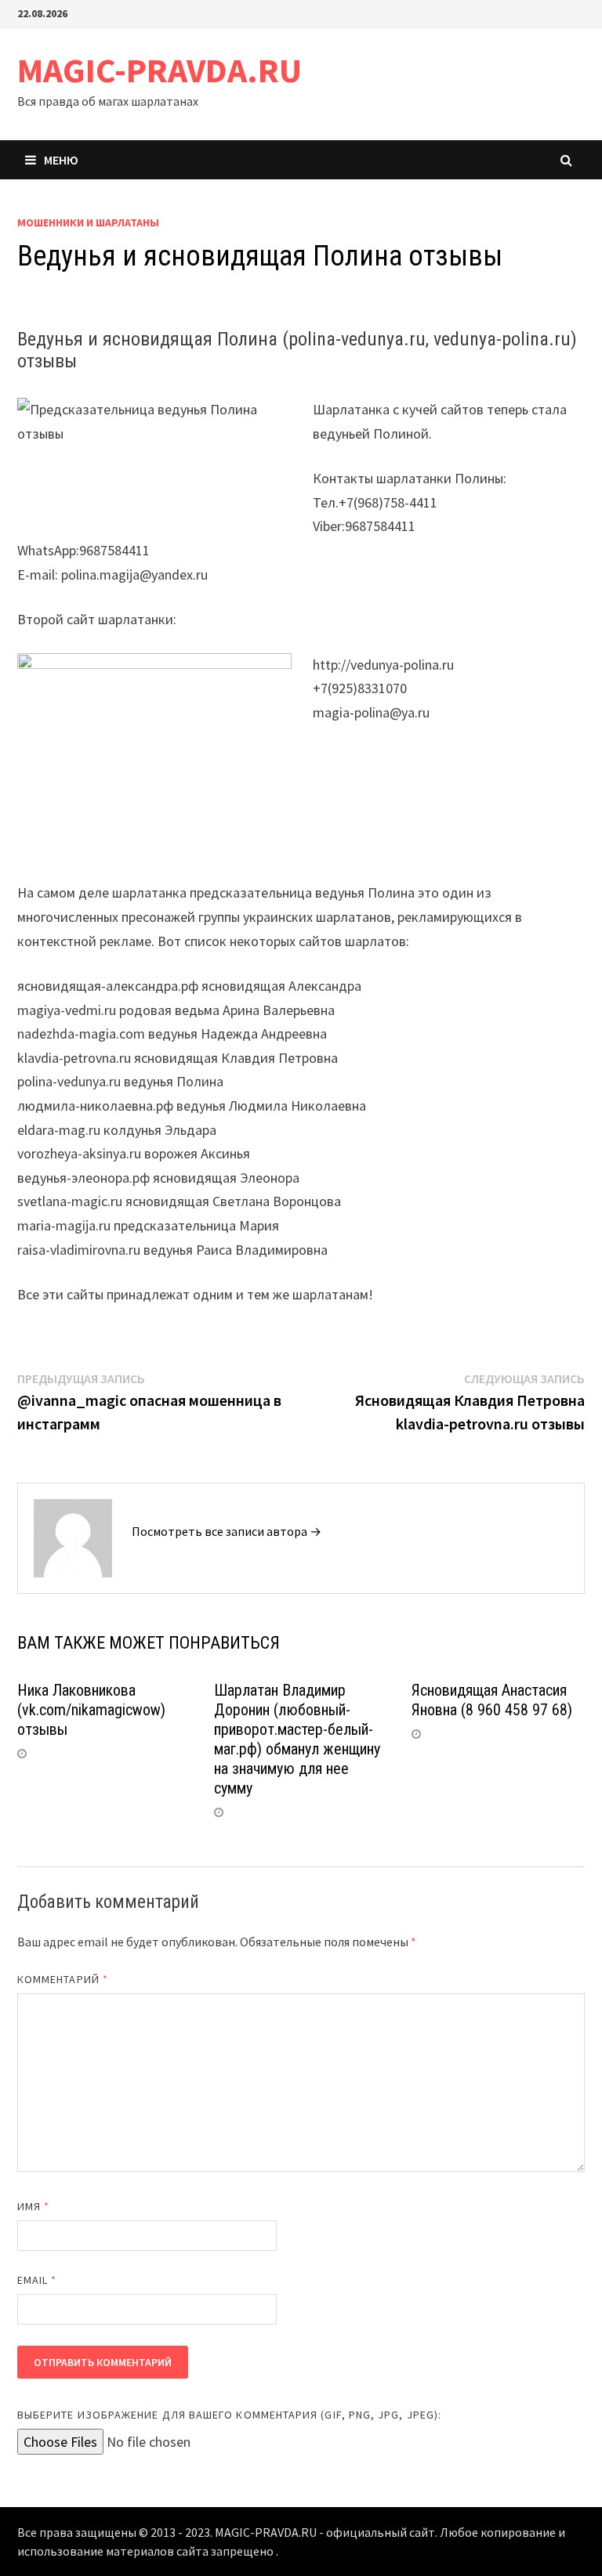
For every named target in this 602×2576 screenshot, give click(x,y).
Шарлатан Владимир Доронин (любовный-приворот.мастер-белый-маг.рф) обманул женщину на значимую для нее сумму (297, 1739)
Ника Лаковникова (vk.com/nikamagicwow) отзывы (91, 1710)
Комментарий (63, 1979)
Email (37, 2280)
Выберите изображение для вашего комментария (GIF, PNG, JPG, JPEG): (229, 2415)
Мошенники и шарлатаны (88, 222)
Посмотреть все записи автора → (227, 1531)
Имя (33, 2206)
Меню (61, 160)
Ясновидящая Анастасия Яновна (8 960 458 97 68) (492, 1700)
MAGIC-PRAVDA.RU (160, 70)
